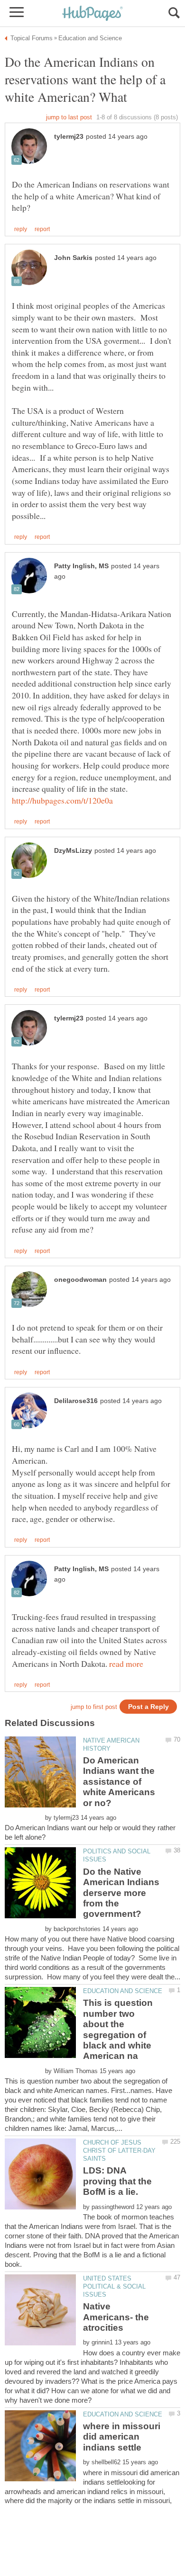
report (42, 229)
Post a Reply (148, 1707)
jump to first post (94, 1707)
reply (21, 229)
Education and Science (123, 1991)
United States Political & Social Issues (114, 2286)
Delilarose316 (76, 1401)
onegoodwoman (80, 1280)
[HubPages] (92, 14)
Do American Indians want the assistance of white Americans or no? (119, 1782)
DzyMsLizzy (73, 851)
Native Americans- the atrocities (116, 2317)
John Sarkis (73, 258)
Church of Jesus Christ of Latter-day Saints (119, 2151)
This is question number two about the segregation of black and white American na (118, 2029)
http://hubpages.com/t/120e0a (62, 800)
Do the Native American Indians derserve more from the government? (121, 1893)
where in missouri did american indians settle (122, 2437)
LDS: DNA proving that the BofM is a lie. (117, 2181)
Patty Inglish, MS (81, 566)
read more (126, 1664)
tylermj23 (69, 137)
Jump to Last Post (69, 117)
